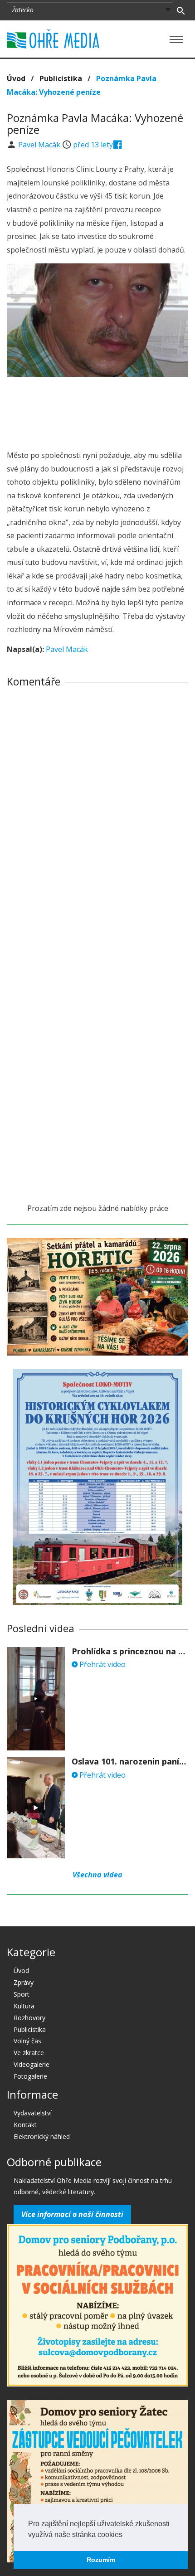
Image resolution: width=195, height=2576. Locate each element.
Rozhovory (29, 2018)
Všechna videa (97, 1875)
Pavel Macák (40, 145)
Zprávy (24, 1982)
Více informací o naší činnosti (72, 2214)
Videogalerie (32, 2064)
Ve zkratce (29, 2053)
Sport (22, 1994)
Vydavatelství (33, 2113)
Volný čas (27, 2041)
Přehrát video (102, 1664)
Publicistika (61, 78)
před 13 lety (93, 145)
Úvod (16, 78)
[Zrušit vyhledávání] (181, 10)
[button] (126, 2535)
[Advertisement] (97, 411)
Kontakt (25, 2125)
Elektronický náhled (42, 2136)
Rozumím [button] (101, 2560)
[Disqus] (97, 821)
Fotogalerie (30, 2076)
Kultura (24, 2006)
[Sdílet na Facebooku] (118, 145)
